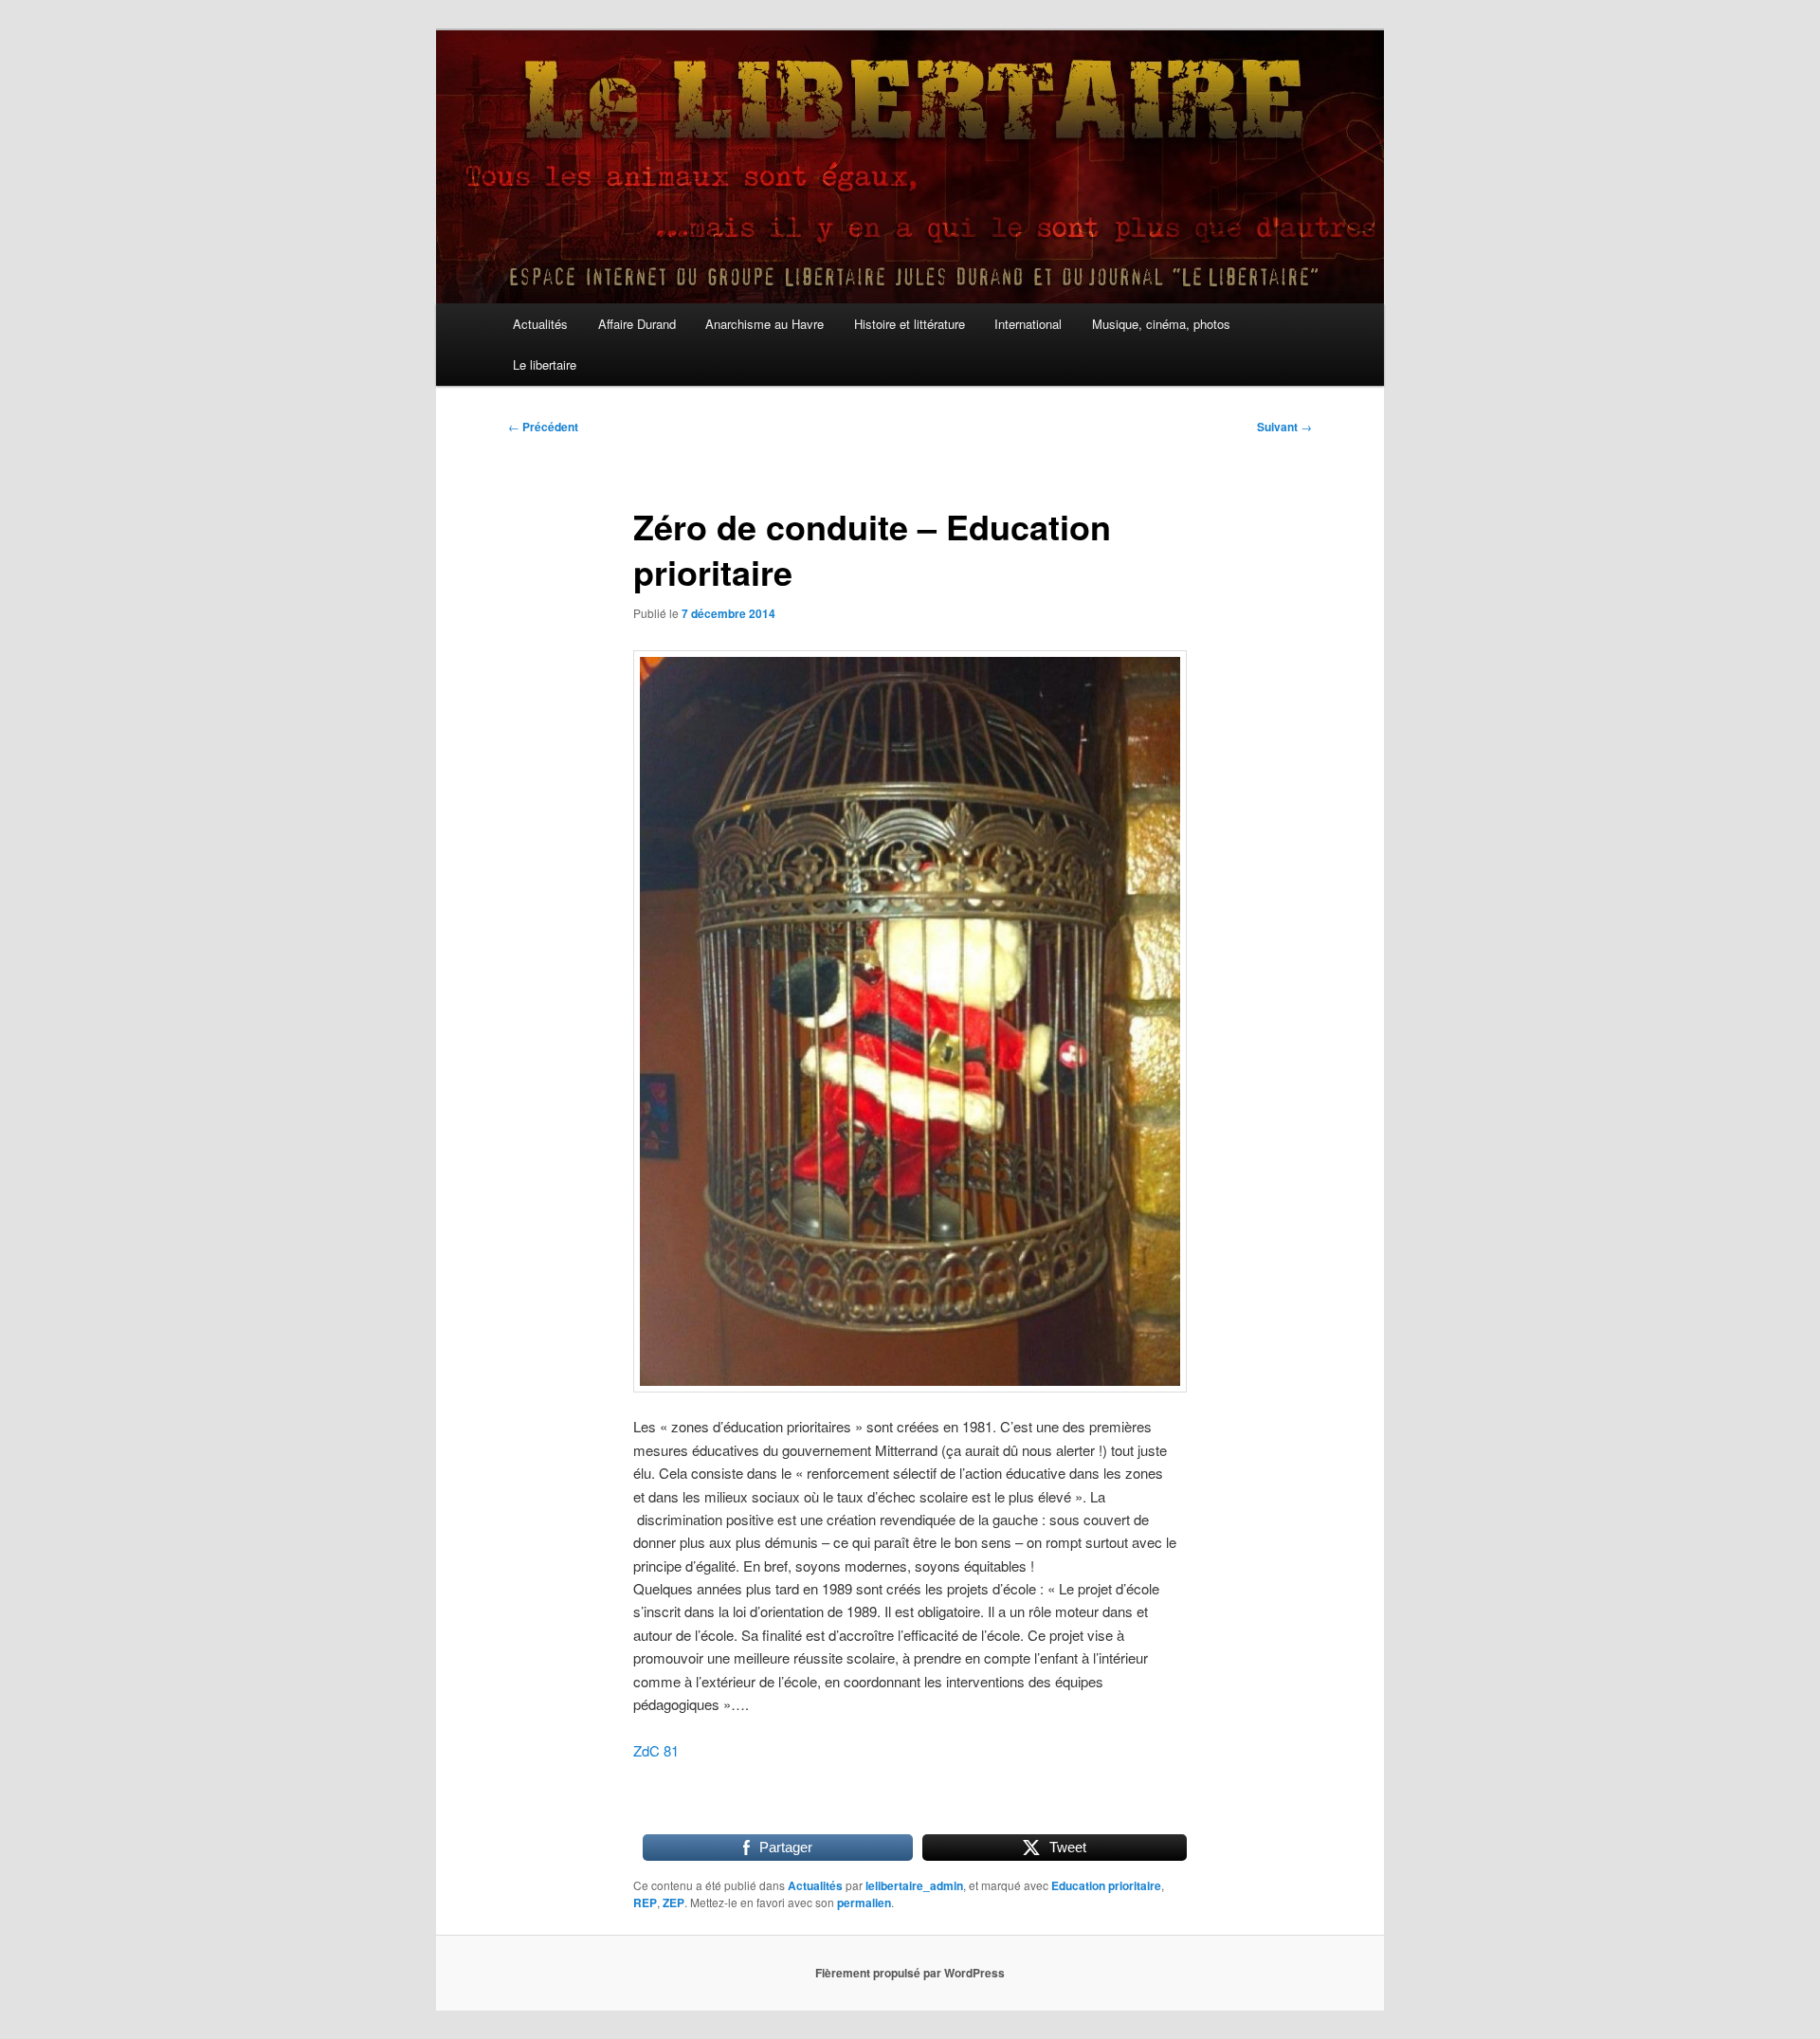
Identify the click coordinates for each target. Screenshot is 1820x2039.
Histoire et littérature (910, 324)
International (1028, 324)
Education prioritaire (1106, 1885)
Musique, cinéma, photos (1161, 324)
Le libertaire (545, 364)
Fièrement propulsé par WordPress (910, 1973)
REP (645, 1902)
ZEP (673, 1902)
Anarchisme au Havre (764, 324)
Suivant (1284, 427)
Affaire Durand (637, 324)
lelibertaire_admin (914, 1885)
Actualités (540, 324)
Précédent (543, 427)
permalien (864, 1902)
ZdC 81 (656, 1750)
